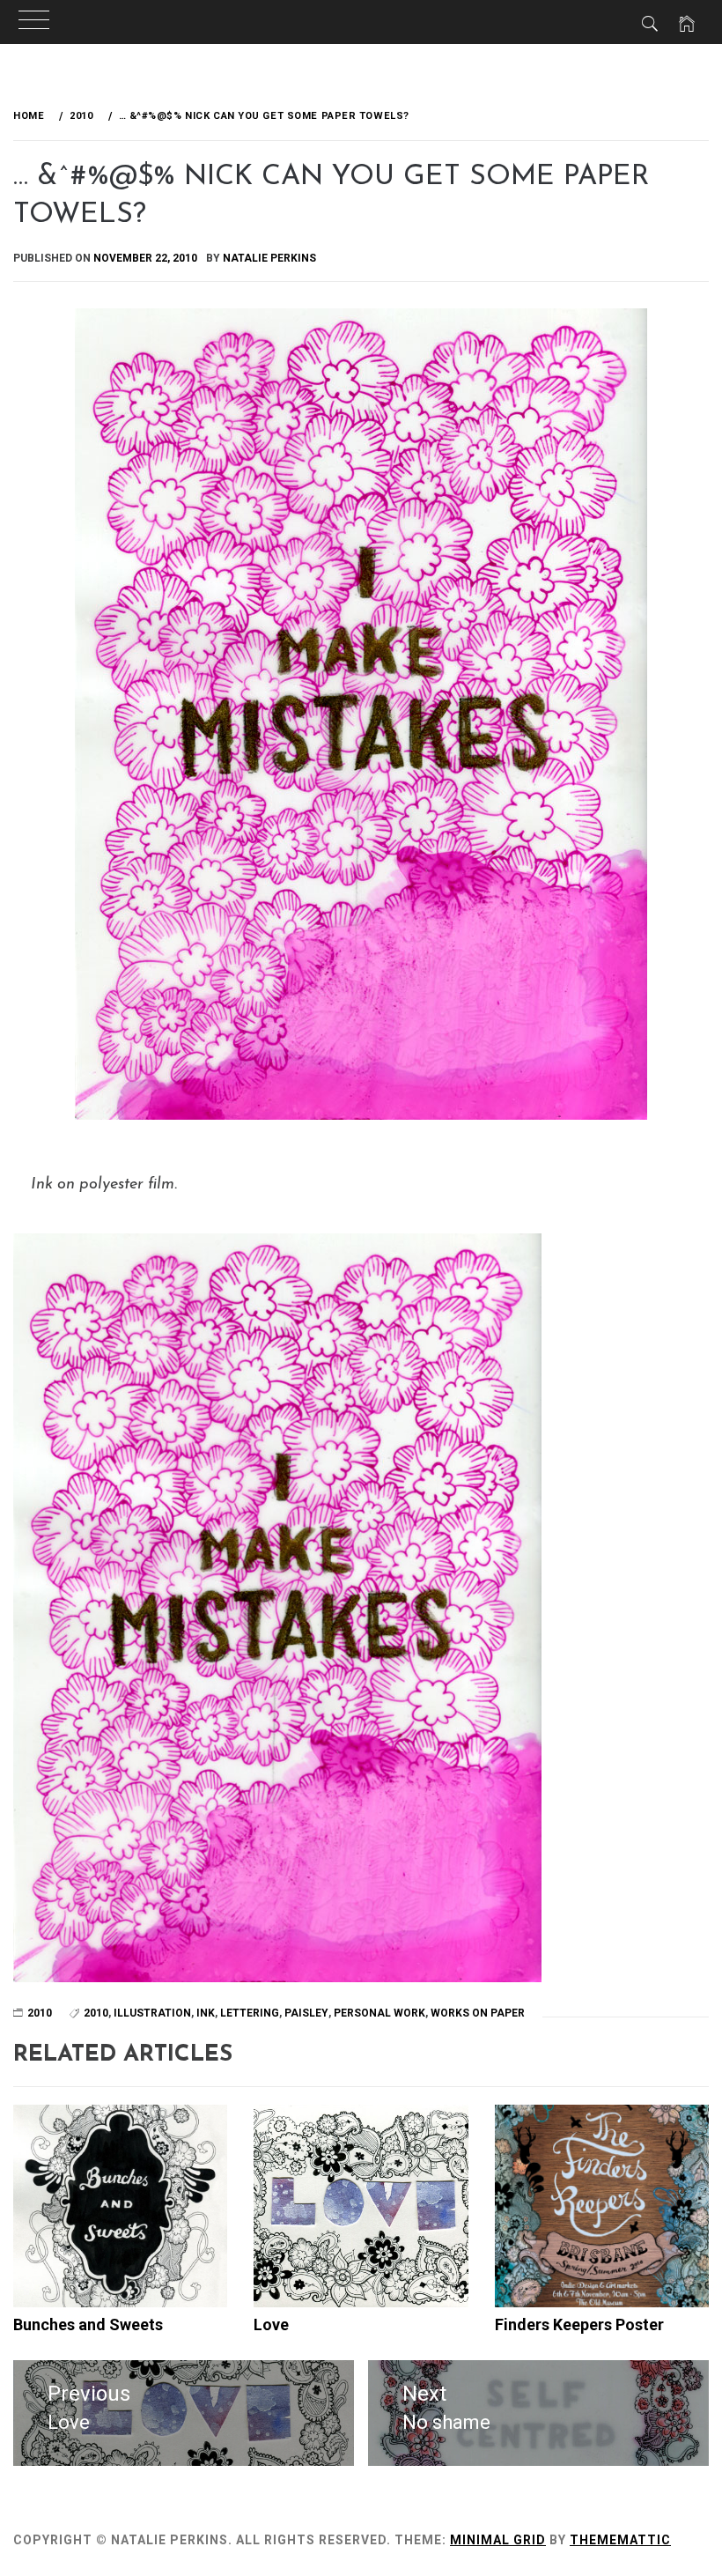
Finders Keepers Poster (579, 2324)
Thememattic (620, 2540)
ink (206, 2013)
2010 (96, 2013)
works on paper (478, 2013)
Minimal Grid (498, 2540)
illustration (152, 2013)
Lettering (250, 2013)
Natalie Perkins (269, 258)
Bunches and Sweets (88, 2324)
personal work (379, 2013)
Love (271, 2324)
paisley (306, 2013)
